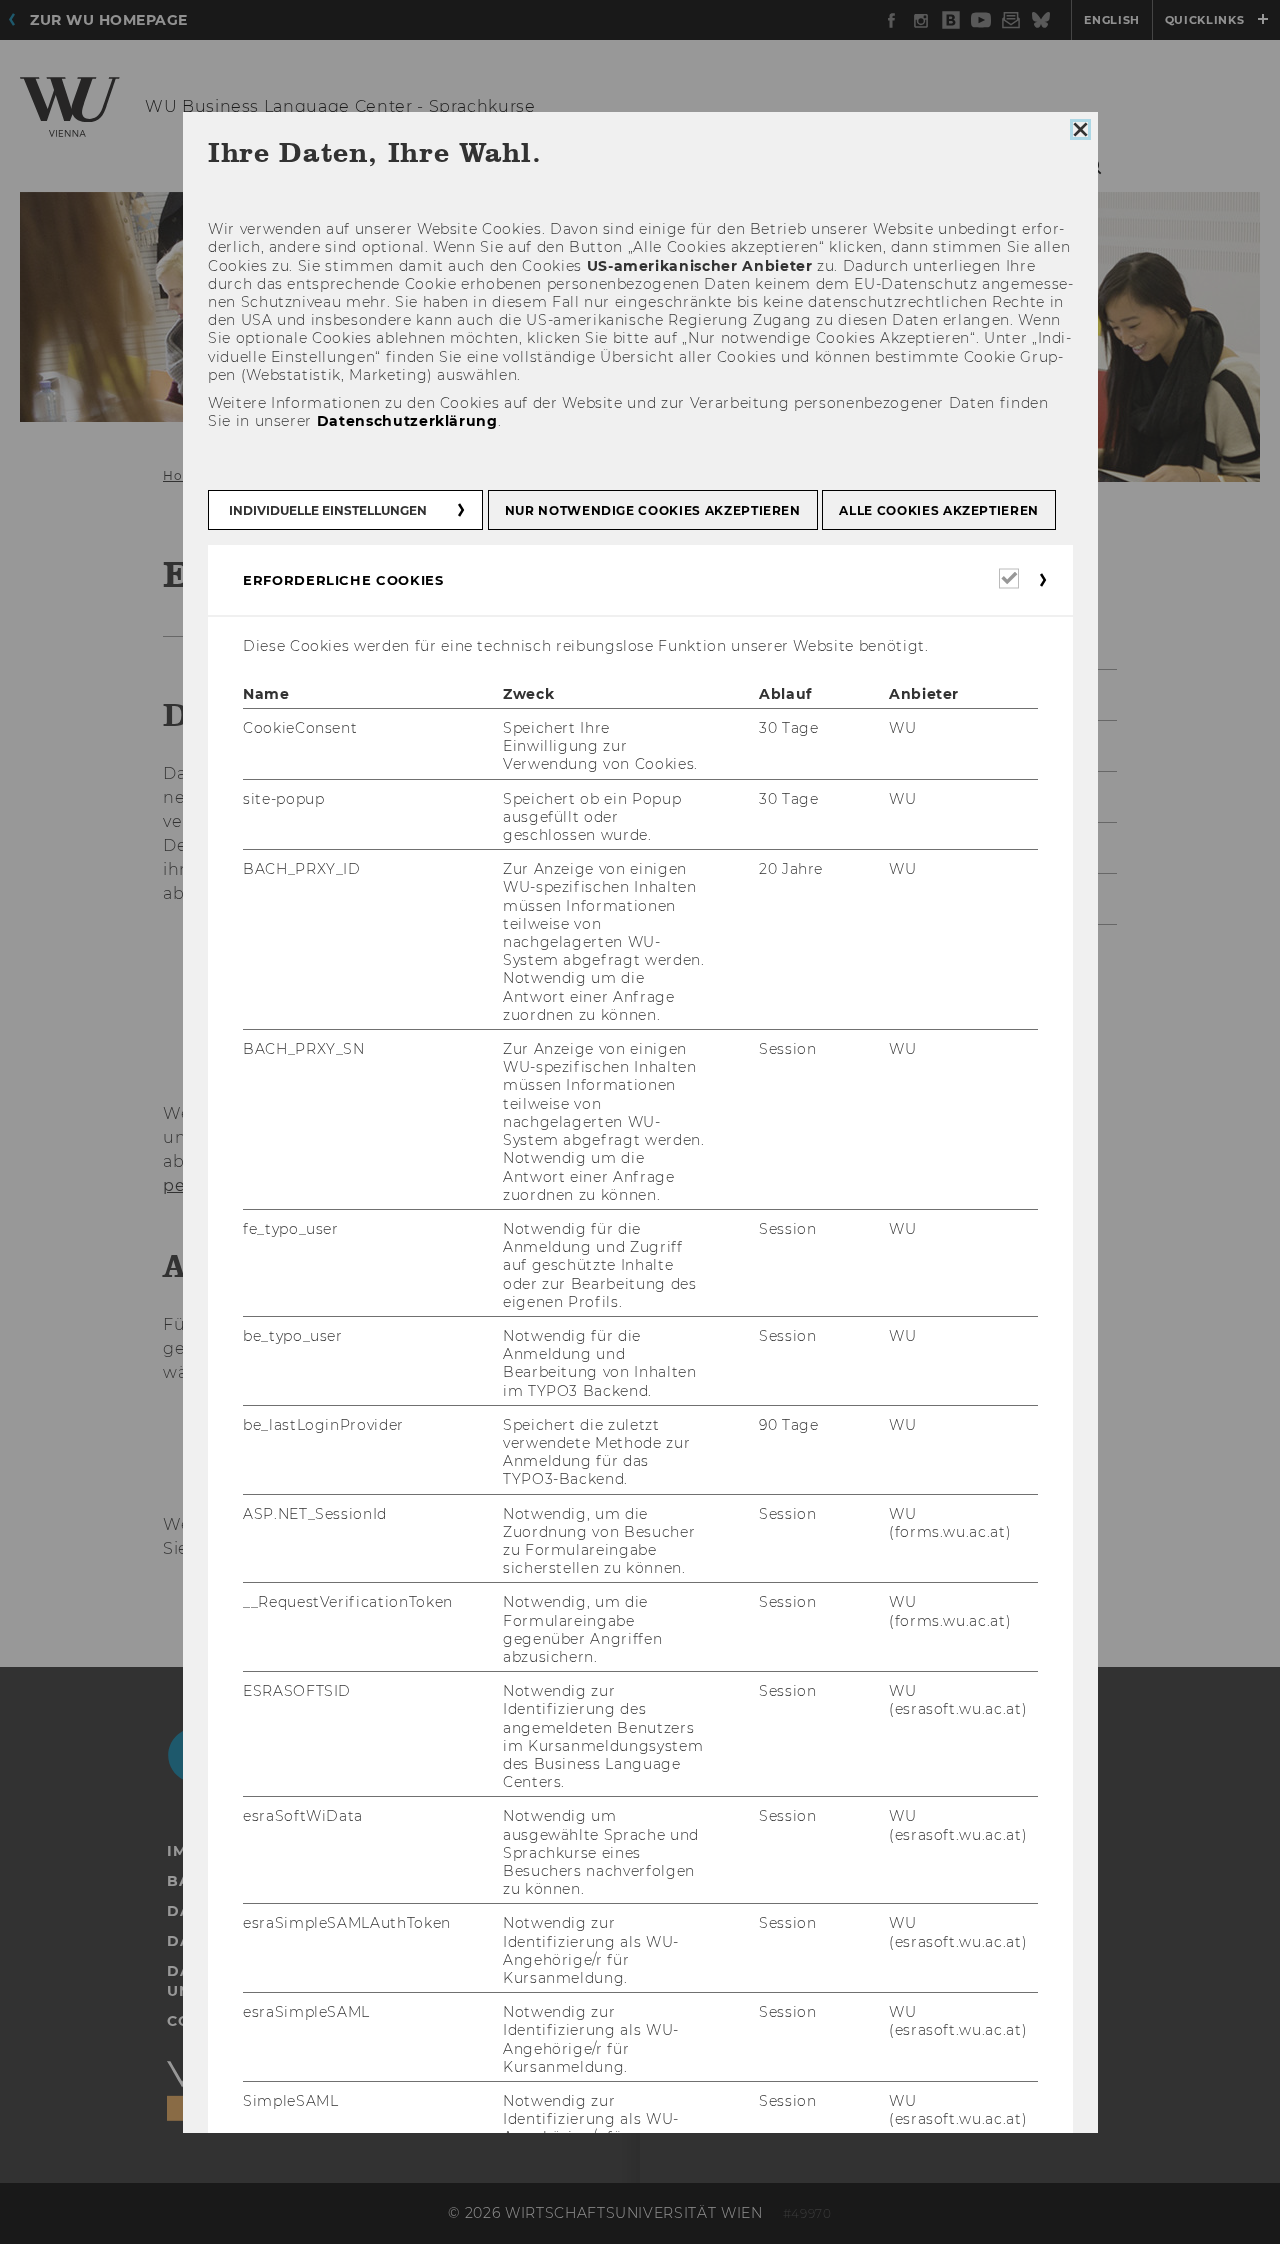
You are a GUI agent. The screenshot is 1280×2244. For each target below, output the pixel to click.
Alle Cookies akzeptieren (939, 510)
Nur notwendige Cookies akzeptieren (652, 510)
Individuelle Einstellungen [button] (328, 510)
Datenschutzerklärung (406, 421)
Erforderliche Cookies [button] (343, 580)
